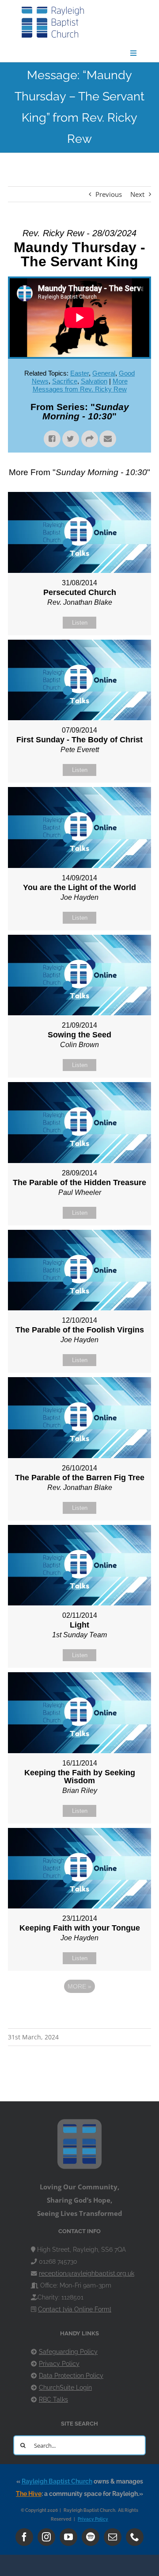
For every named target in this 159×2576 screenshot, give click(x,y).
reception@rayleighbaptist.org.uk (87, 2273)
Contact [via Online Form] (75, 2309)
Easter (79, 373)
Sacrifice (65, 381)
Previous (109, 194)
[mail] (113, 2537)
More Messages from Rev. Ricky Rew (80, 385)
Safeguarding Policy (68, 2352)
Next (137, 194)
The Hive (29, 2494)
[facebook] (24, 2537)
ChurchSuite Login (65, 2388)
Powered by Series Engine (79, 2011)
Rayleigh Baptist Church (57, 2481)
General (104, 373)
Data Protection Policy (71, 2376)
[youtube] (68, 2537)
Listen (80, 623)
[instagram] (46, 2537)
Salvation (94, 381)
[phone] (135, 2537)
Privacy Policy (59, 2364)
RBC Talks (53, 2399)
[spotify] (91, 2537)
